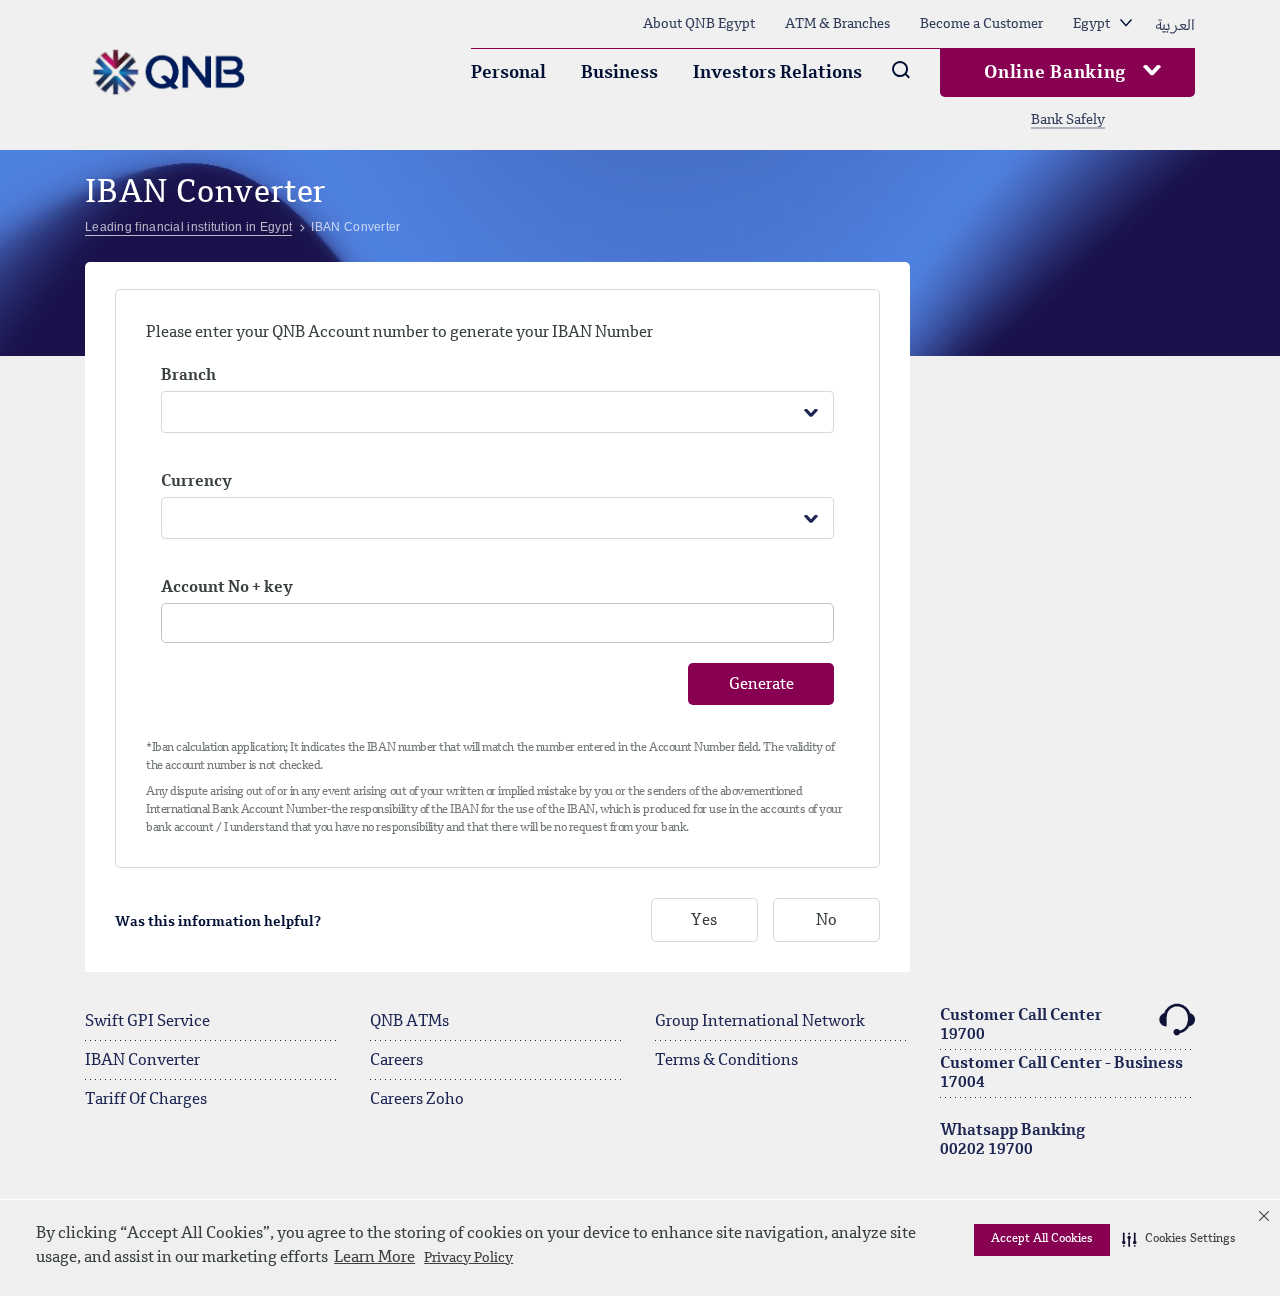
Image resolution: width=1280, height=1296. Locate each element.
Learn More (374, 1258)
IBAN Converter (142, 1061)
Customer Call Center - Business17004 (1061, 1073)
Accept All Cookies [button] (1042, 1239)
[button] (1179, 1240)
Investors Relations (777, 73)
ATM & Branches (837, 24)
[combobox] (497, 412)
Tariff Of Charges (146, 1100)
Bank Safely (1068, 120)
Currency (196, 482)
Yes (704, 921)
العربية (1175, 24)
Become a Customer (981, 24)
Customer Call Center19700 (1021, 1025)
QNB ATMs (409, 1022)
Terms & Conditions (726, 1061)
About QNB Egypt (699, 24)
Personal (508, 73)
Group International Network (760, 1022)
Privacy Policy (468, 1258)
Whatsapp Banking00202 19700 (1012, 1140)
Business (619, 73)
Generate (761, 685)
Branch (188, 376)
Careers (396, 1061)
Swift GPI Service (147, 1022)
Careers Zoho (417, 1100)
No (826, 921)
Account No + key (227, 588)
